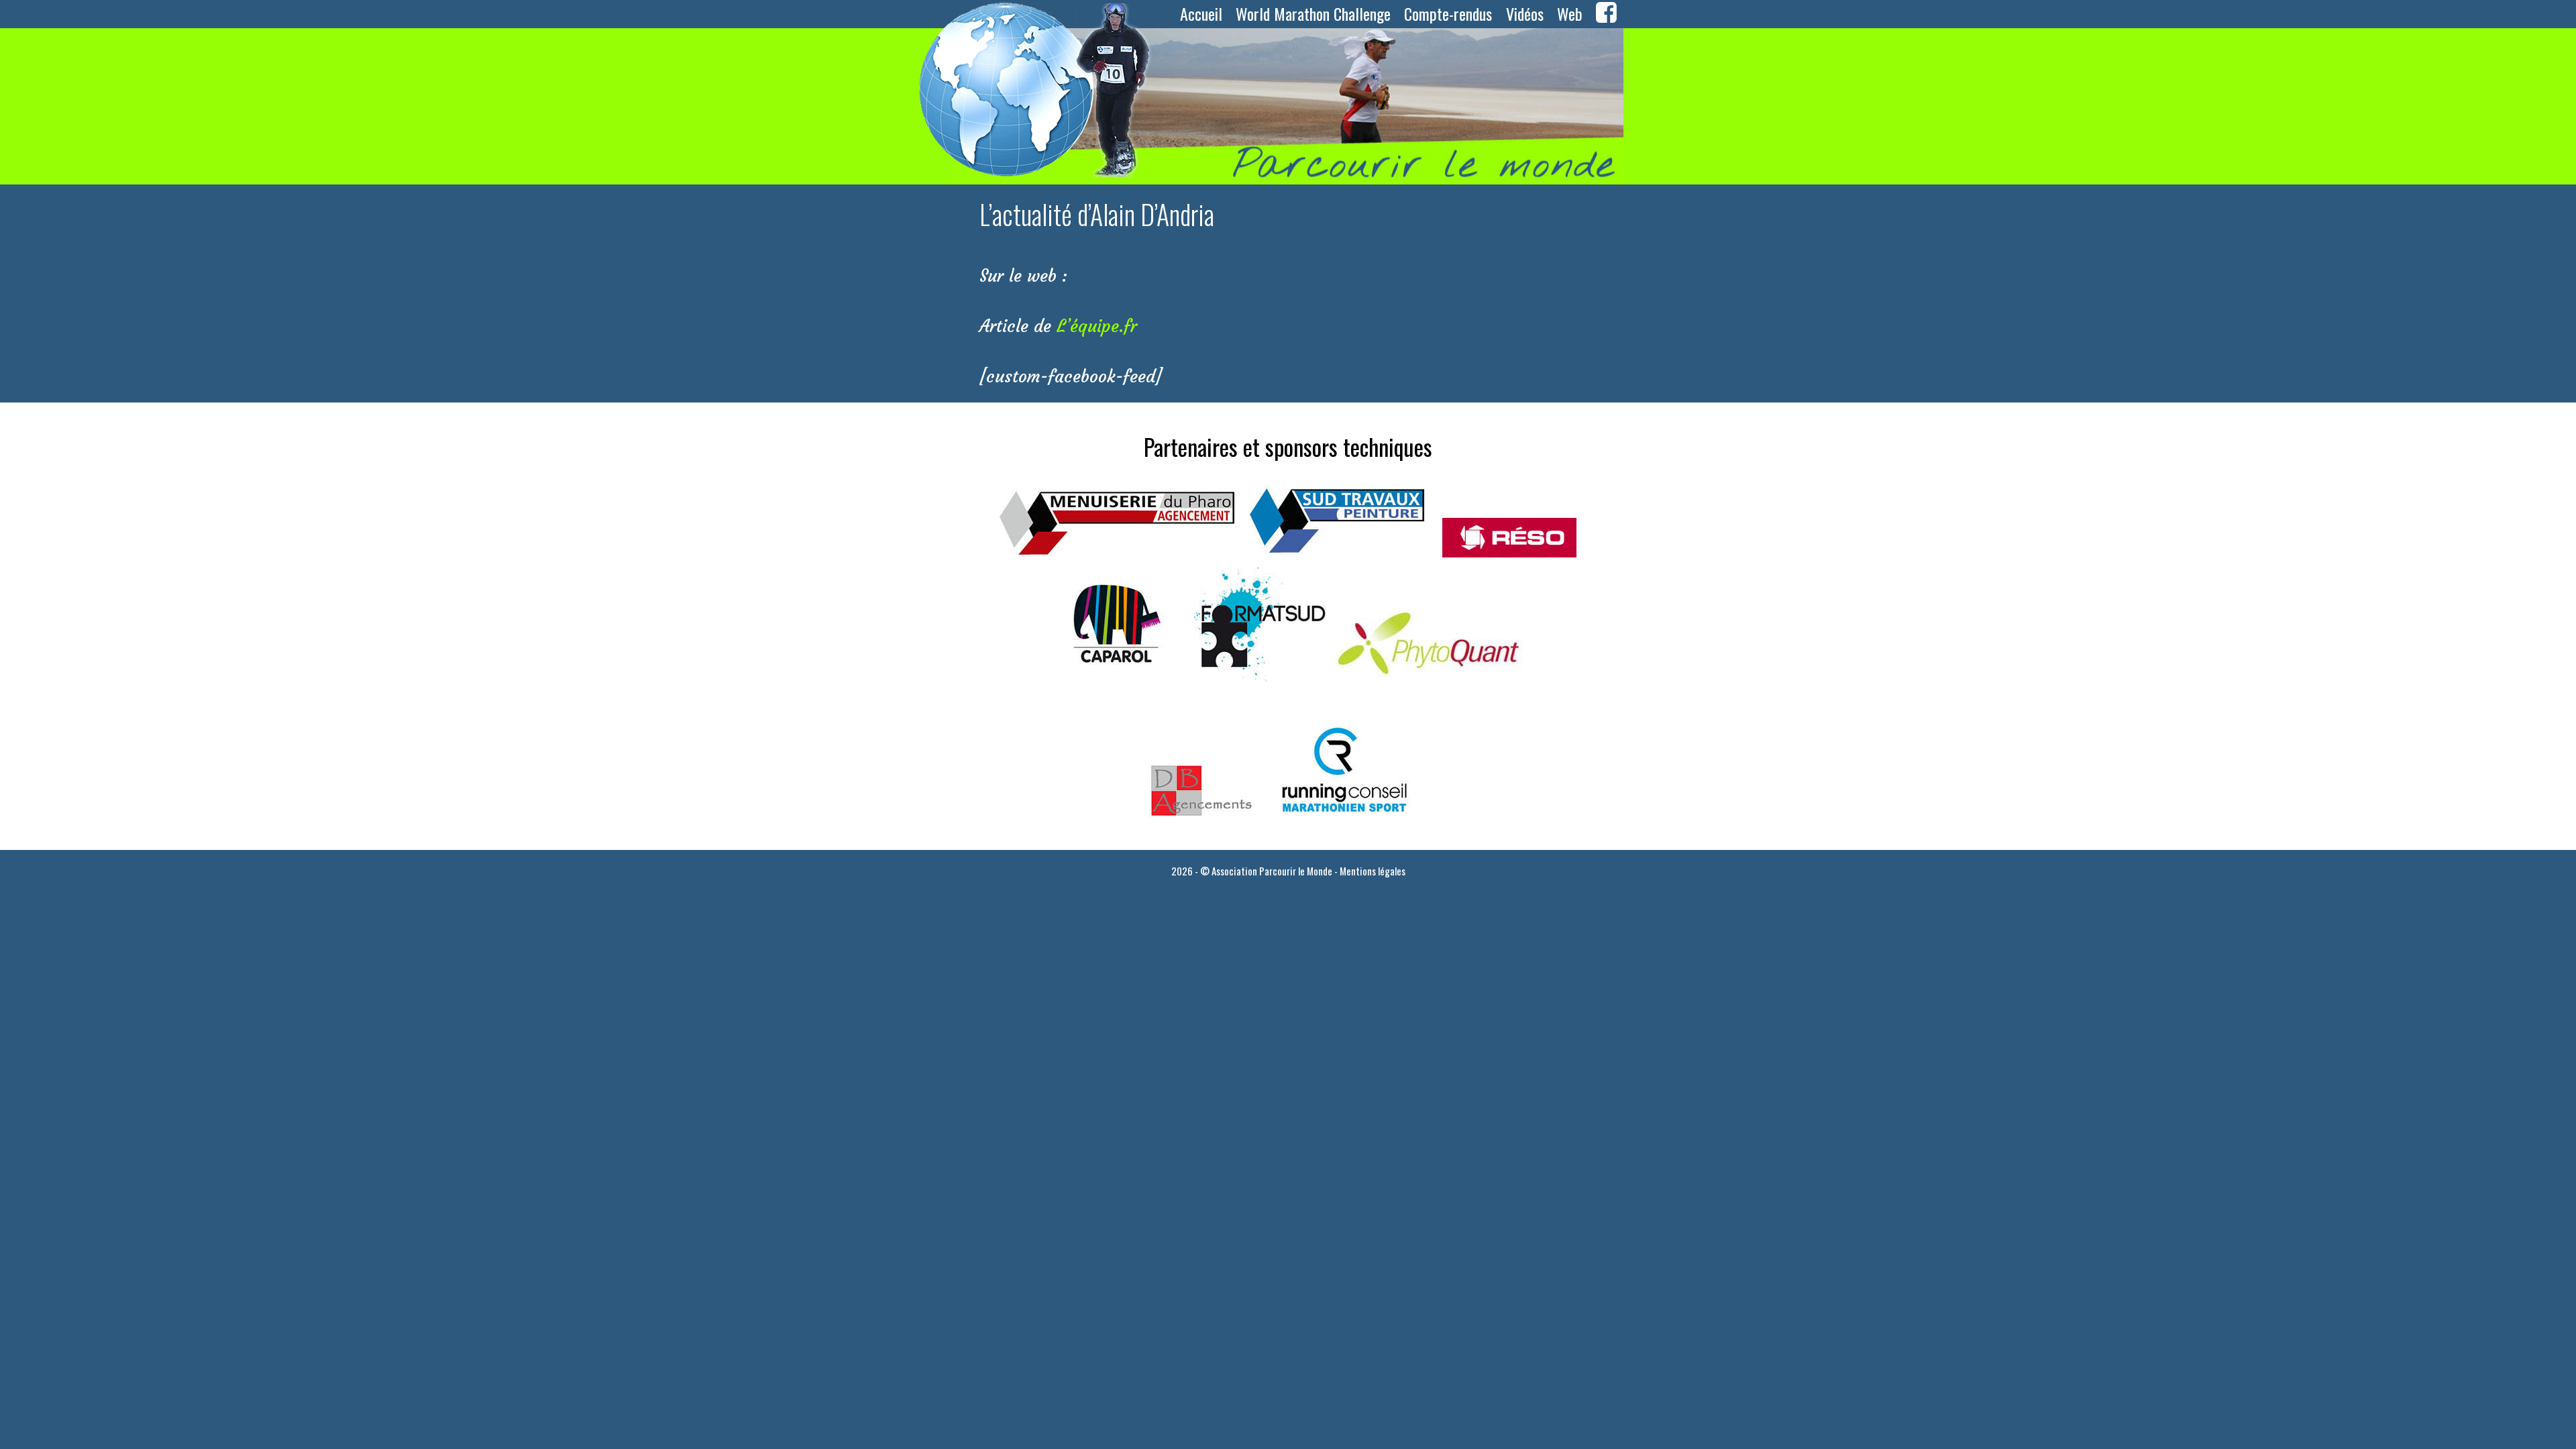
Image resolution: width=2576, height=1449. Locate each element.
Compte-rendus (1448, 13)
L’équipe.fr (1097, 326)
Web (1570, 13)
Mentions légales (1373, 871)
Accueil (1201, 13)
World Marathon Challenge (1313, 13)
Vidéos (1525, 13)
